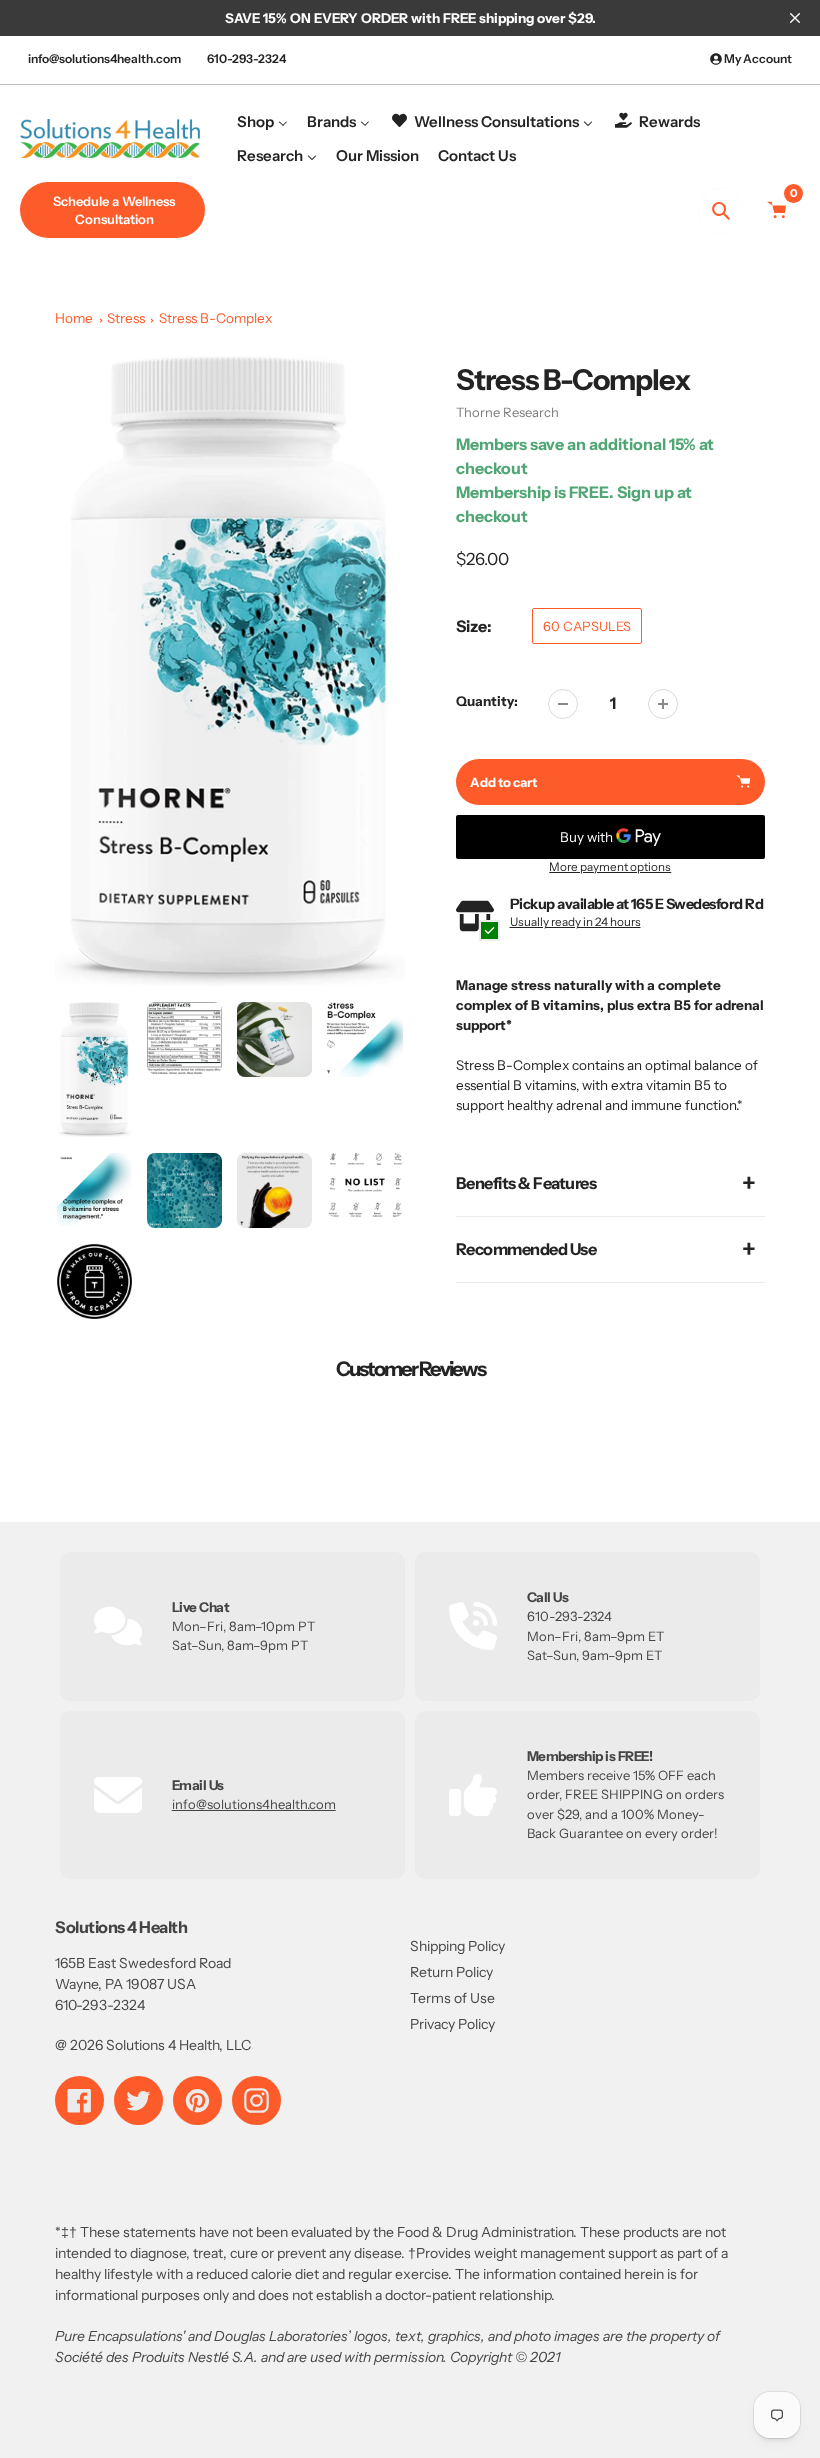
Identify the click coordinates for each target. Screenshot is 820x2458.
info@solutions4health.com (104, 58)
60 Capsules (587, 626)
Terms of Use (452, 1998)
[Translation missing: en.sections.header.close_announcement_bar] (795, 18)
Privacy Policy (452, 2024)
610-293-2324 (246, 58)
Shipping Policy (457, 1946)
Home (74, 318)
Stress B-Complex (215, 318)
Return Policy (451, 1972)
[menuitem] (262, 121)
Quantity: (487, 701)
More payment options (610, 867)
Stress (126, 318)
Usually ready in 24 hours (575, 922)
